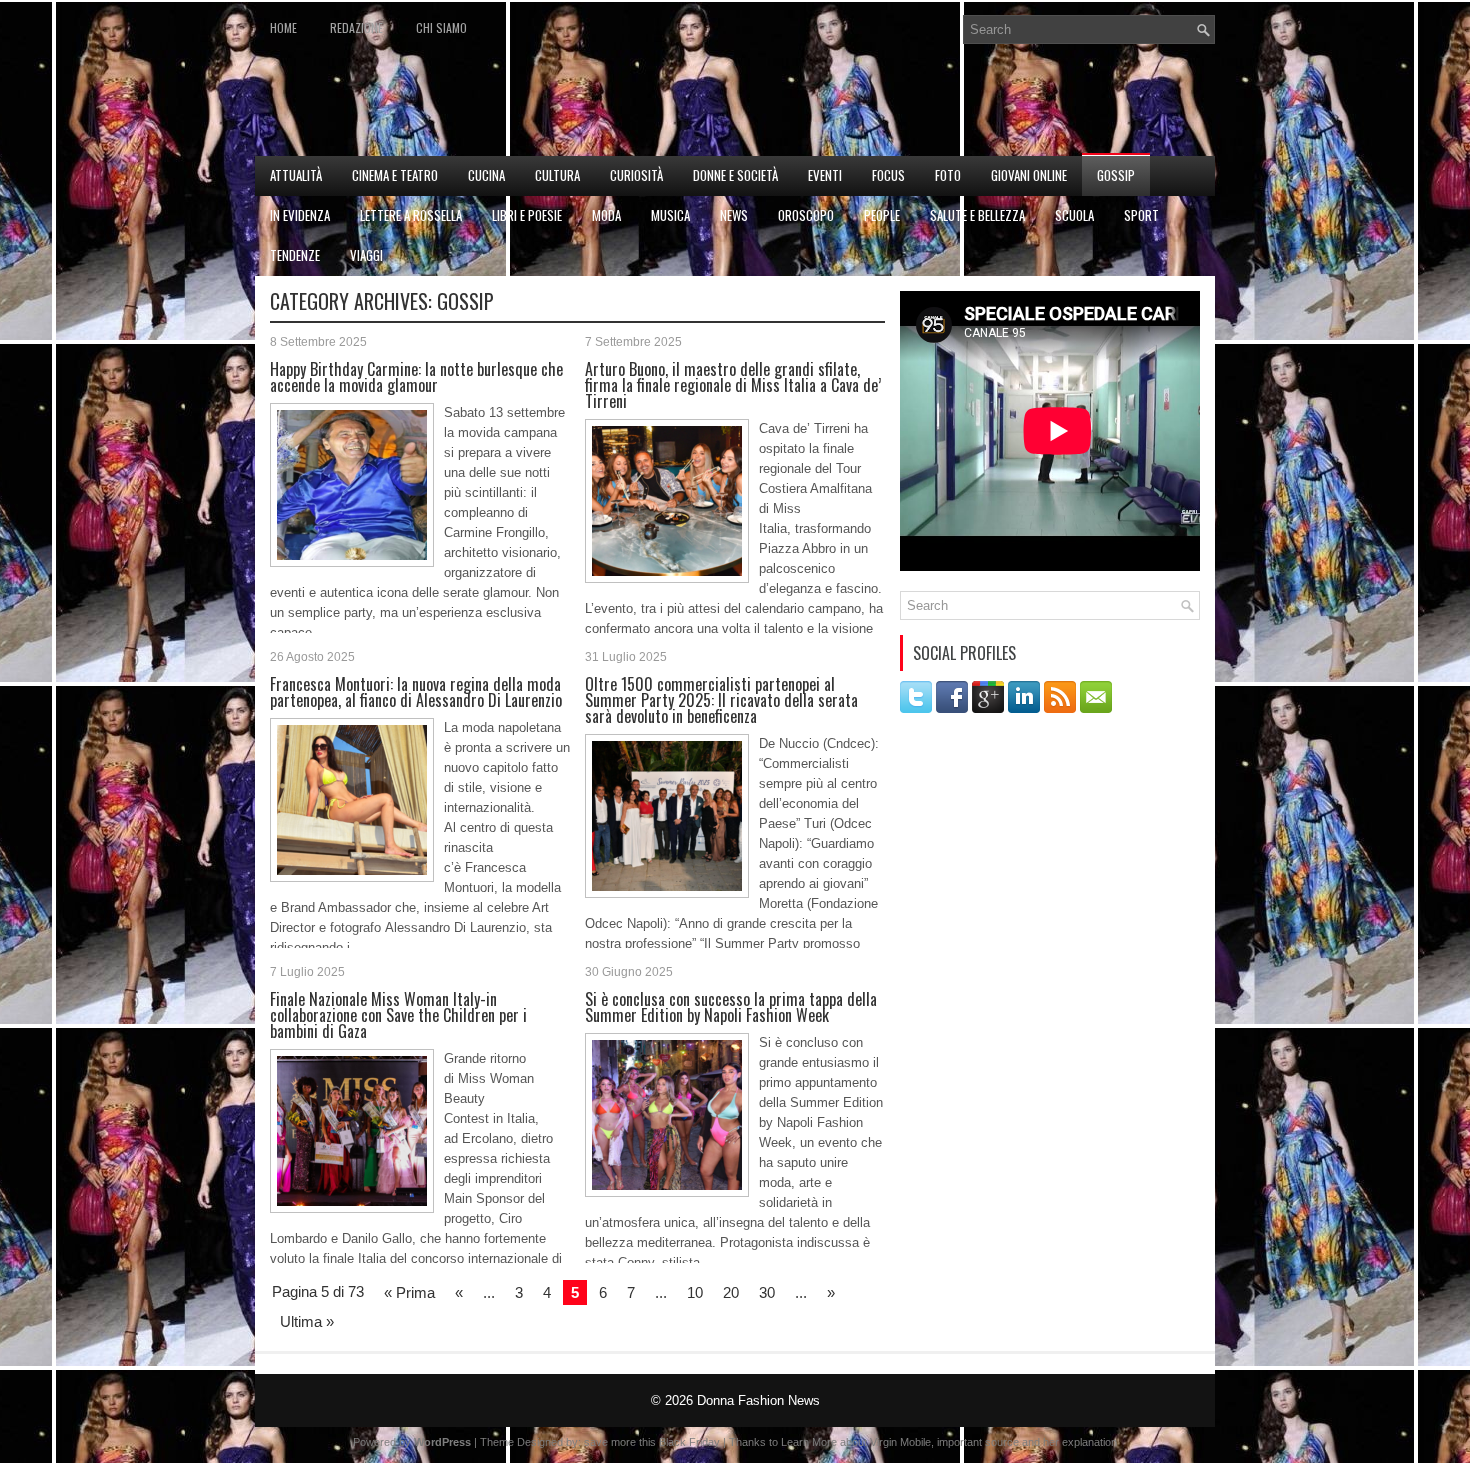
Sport (1141, 215)
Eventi (825, 175)
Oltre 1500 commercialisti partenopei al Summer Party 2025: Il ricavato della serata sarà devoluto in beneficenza (721, 700)
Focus (888, 175)
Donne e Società (735, 175)
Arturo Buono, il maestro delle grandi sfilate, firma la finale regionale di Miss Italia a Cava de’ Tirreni (733, 385)
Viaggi (366, 255)
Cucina (486, 175)
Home (283, 27)
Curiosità (636, 175)
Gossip (1116, 175)
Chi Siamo (441, 27)
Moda (606, 215)
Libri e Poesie (527, 215)
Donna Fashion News (758, 1400)
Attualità (296, 175)
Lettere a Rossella (411, 215)
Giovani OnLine (1029, 175)
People (882, 215)
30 (767, 1292)
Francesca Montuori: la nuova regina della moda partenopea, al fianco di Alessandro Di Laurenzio (416, 692)
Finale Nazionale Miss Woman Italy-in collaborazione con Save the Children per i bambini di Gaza (398, 1015)
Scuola (1074, 215)
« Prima (409, 1292)
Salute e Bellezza (977, 215)
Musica (670, 215)
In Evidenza (300, 215)
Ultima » (307, 1321)
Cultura (557, 175)
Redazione (356, 27)
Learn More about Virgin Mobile (856, 1442)
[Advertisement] (981, 106)
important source (978, 1442)
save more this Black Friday (652, 1442)
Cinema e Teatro (395, 175)
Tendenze (295, 255)
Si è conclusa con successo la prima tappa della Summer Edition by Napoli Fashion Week (731, 1007)
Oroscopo (806, 215)
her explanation (1080, 1442)
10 (695, 1292)
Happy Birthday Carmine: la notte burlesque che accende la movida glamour (416, 377)
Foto (948, 175)
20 (731, 1292)
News (734, 215)
